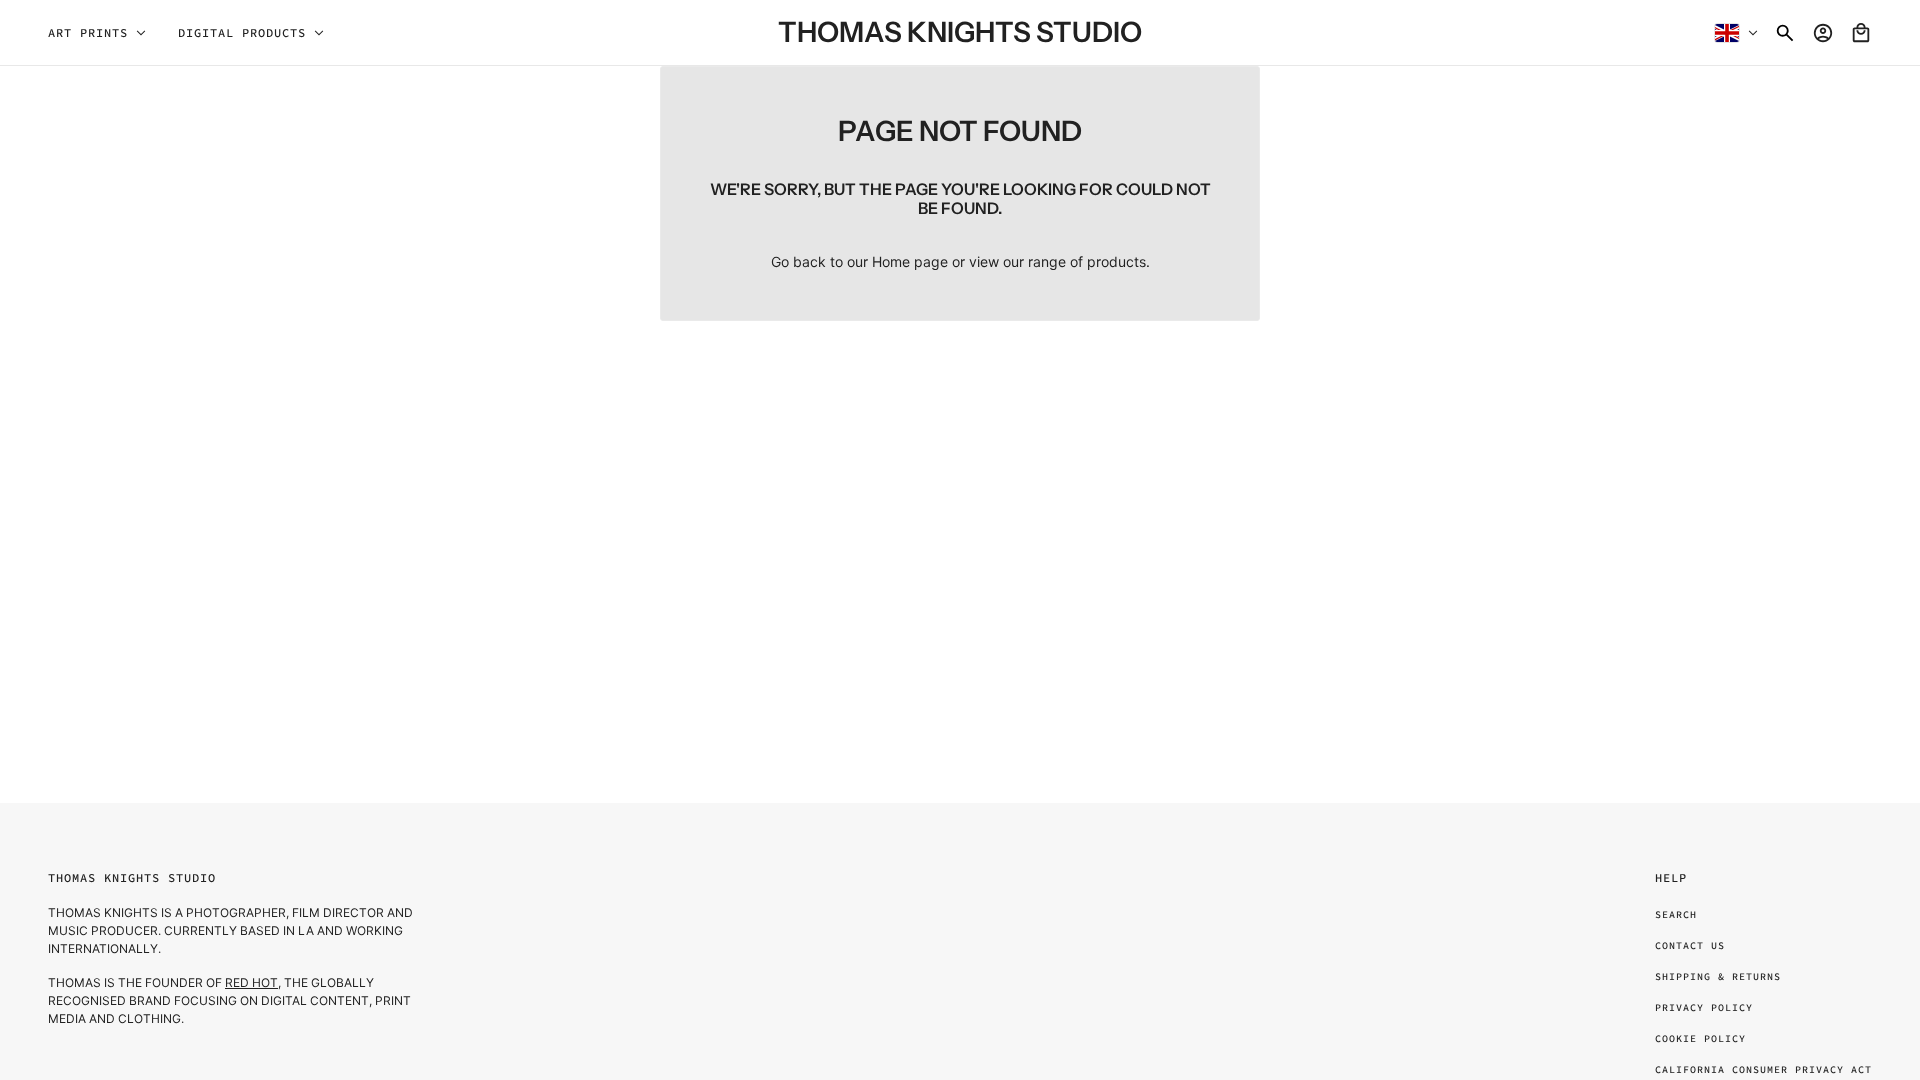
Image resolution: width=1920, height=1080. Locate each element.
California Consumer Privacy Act (1763, 1069)
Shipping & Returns (1718, 976)
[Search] (1785, 33)
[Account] (1823, 33)
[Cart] (1861, 33)
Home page (910, 261)
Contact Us (1690, 945)
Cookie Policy (1700, 1038)
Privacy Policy (1704, 1007)
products (1116, 261)
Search (1676, 914)
